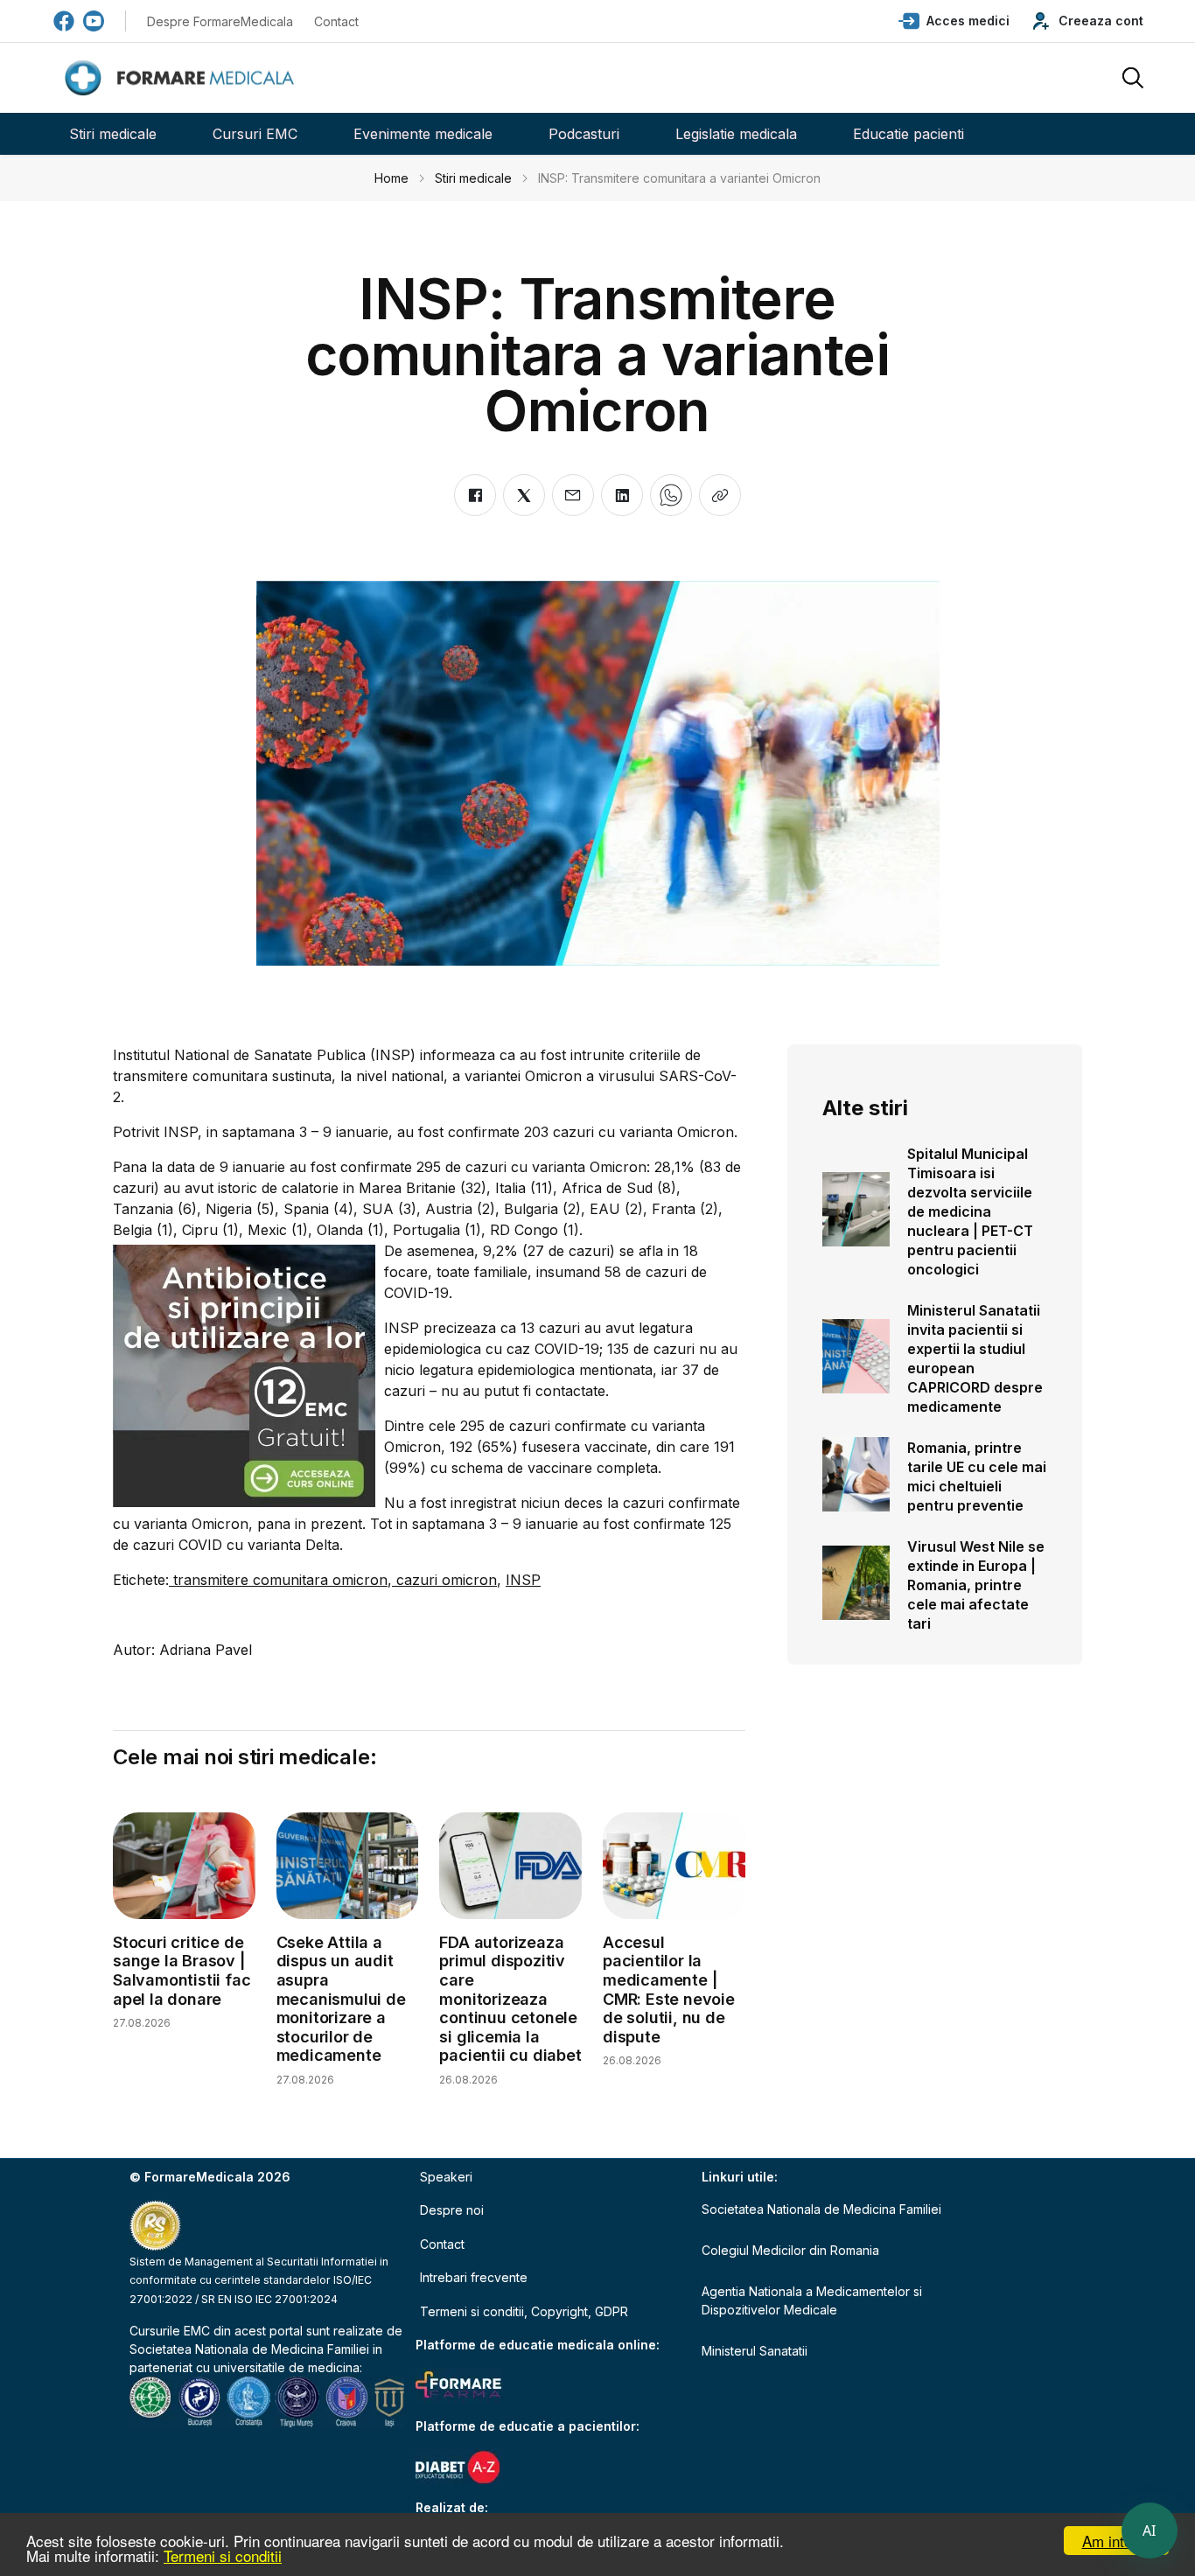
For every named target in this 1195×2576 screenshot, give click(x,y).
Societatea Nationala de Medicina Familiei (249, 2349)
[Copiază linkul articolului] (720, 495)
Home (391, 178)
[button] (954, 21)
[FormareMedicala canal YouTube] (94, 21)
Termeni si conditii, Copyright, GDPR (524, 2311)
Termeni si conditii (223, 2555)
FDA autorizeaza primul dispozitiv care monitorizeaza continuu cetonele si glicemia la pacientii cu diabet (510, 1999)
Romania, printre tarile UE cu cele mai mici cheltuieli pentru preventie (977, 1476)
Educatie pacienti (908, 134)
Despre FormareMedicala (220, 21)
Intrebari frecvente (474, 2277)
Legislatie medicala (736, 134)
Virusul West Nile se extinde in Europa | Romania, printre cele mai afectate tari (976, 1585)
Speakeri (446, 2177)
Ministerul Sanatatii (755, 2351)
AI (1150, 2531)
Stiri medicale (113, 134)
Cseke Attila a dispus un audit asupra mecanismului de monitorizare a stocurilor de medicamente (341, 1999)
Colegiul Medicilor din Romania (790, 2250)
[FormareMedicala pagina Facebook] (64, 21)
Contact (336, 21)
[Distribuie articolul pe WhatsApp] (671, 495)
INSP (523, 1580)
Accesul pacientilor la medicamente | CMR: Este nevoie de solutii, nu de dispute (669, 1990)
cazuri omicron (444, 1580)
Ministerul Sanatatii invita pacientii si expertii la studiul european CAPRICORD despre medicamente (975, 1358)
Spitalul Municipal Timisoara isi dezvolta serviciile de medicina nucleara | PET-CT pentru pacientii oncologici (970, 1211)
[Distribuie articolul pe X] (524, 495)
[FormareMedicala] (183, 78)
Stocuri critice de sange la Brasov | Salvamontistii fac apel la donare (182, 1971)
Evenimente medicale (423, 134)
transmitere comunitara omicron (278, 1580)
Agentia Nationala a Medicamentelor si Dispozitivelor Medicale (812, 2300)
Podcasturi (584, 134)
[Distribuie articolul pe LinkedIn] (622, 495)
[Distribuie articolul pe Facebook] (475, 495)
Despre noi (452, 2210)
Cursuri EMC (255, 134)
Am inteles (1117, 2541)
